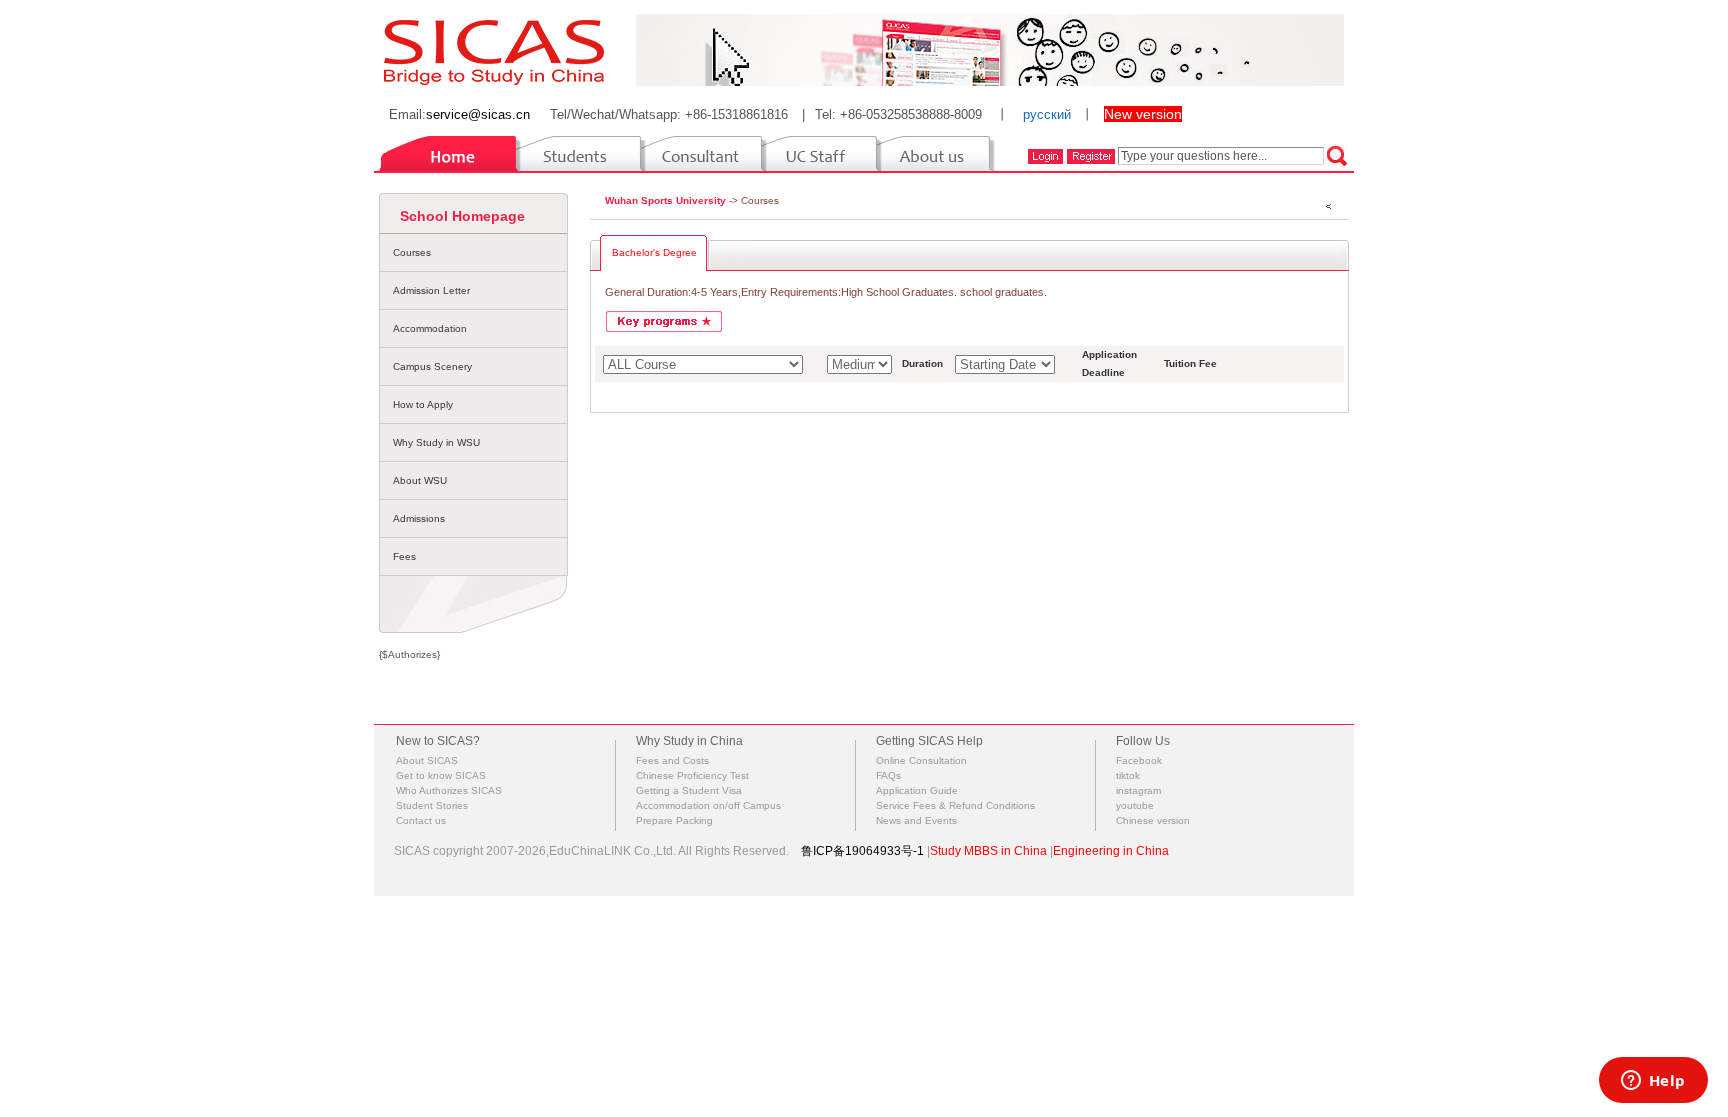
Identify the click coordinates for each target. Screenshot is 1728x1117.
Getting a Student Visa (689, 790)
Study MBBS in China (988, 851)
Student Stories (432, 805)
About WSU (420, 480)
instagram (1138, 790)
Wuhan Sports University (665, 200)
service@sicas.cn (478, 114)
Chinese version (1153, 820)
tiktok (1128, 775)
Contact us (421, 820)
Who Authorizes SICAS (449, 790)
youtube (1135, 805)
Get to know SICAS (441, 775)
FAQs (888, 775)
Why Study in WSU (436, 442)
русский (1047, 114)
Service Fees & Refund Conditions (955, 805)
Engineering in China (1111, 851)
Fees (404, 556)
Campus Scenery (432, 366)
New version (1143, 114)
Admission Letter (431, 290)
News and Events (916, 820)
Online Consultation (921, 760)
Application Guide (917, 790)
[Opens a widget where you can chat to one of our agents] (1653, 1082)
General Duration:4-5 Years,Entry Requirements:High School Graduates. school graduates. (826, 292)
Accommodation (430, 328)
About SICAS (427, 760)
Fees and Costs (672, 760)
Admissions (419, 518)
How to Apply (423, 404)
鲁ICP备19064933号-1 (862, 851)
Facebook (1139, 760)
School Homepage (462, 216)
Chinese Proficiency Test (692, 775)
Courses (412, 252)
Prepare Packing (674, 820)
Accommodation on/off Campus (708, 805)
